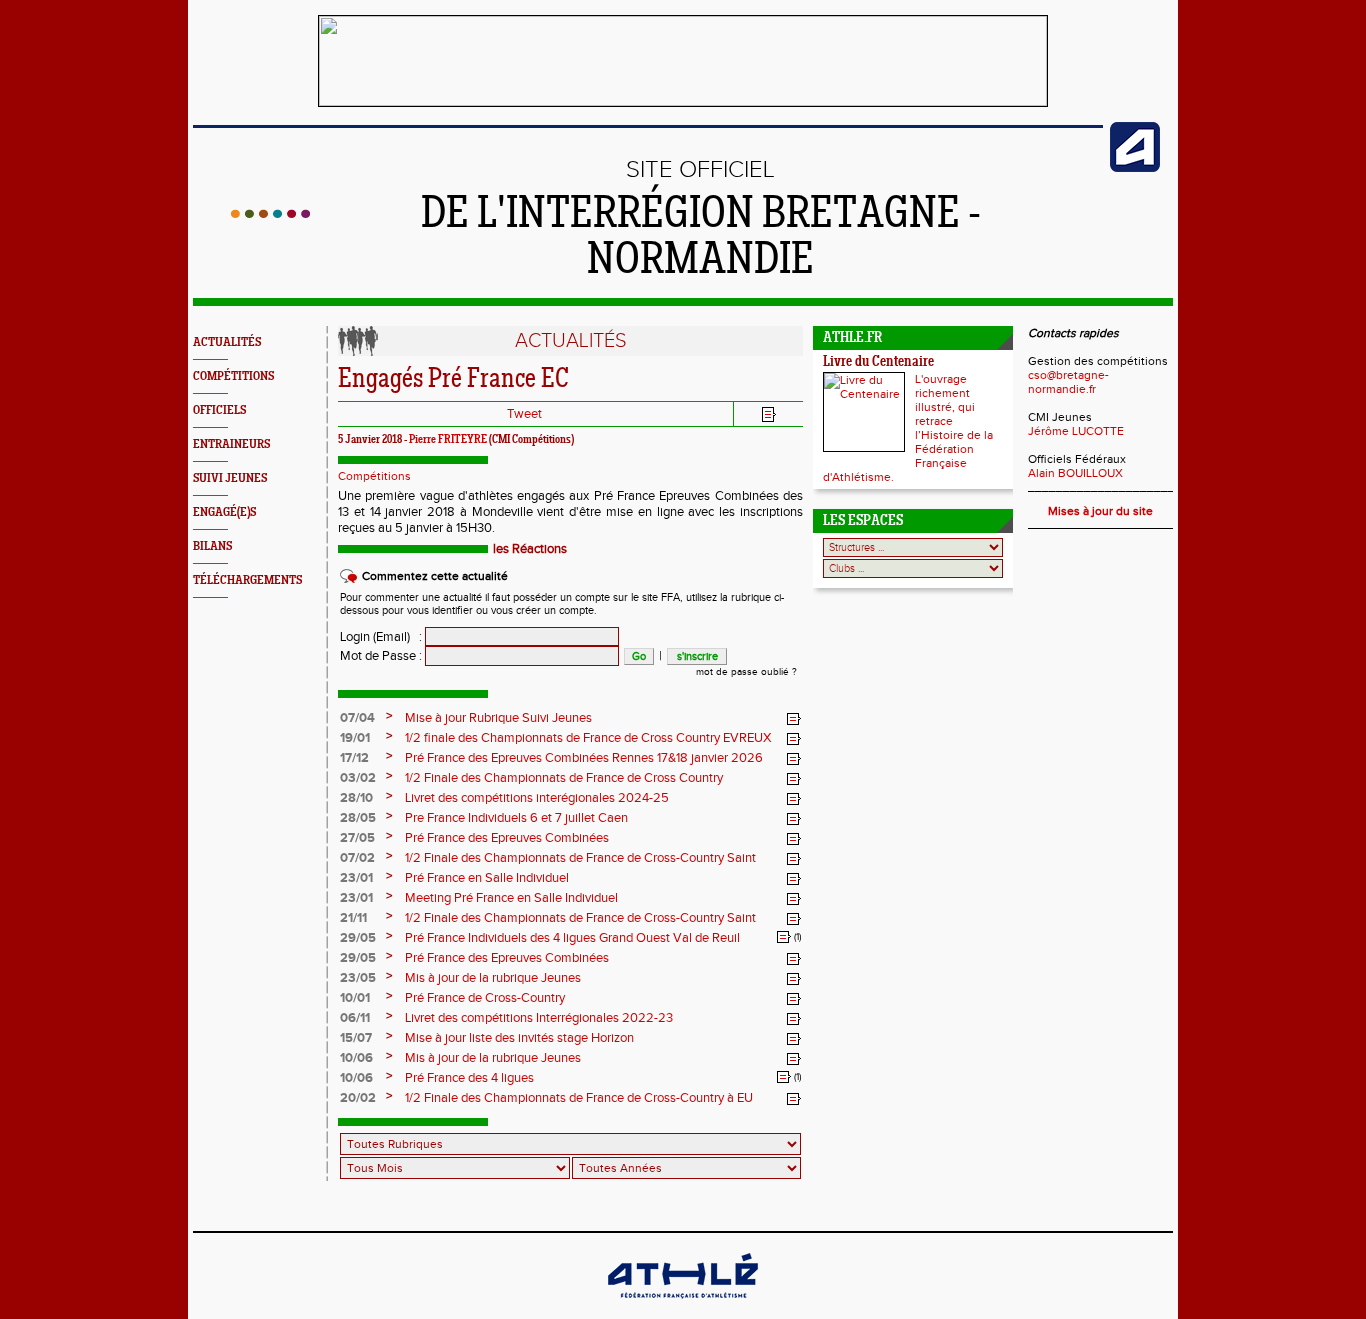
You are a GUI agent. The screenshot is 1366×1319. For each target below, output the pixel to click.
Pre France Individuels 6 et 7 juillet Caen (516, 818)
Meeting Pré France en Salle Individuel (511, 898)
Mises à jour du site (1100, 511)
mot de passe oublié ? (746, 672)
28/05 (358, 818)
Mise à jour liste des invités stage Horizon (519, 1038)
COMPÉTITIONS (233, 376)
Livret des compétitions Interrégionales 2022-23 (539, 1018)
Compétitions (374, 476)
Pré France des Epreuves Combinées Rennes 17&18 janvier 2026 (584, 758)
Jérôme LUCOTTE (1076, 431)
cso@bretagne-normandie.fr (1068, 382)
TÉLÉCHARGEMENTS (247, 580)
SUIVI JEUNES (230, 478)
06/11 (355, 1018)
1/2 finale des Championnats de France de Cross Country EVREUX (588, 738)
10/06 (356, 1058)
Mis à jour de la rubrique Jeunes (493, 978)
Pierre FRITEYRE (448, 440)
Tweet (524, 414)
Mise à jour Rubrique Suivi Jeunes (498, 718)
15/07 (356, 1038)
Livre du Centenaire (878, 362)
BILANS (212, 546)
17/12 (354, 758)
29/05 (358, 938)
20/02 (358, 1098)
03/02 (358, 778)
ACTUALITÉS (227, 342)
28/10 (356, 798)
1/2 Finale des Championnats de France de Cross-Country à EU (579, 1098)
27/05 (357, 838)
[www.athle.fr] (1135, 168)
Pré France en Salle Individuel (487, 878)
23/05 (358, 978)
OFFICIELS (219, 410)
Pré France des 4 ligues (469, 1078)
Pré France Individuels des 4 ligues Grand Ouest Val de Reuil (572, 938)
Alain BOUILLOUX (1075, 473)
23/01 (356, 878)
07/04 (357, 718)
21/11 (353, 918)
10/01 (355, 998)
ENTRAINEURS (231, 444)
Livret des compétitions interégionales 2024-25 (537, 798)
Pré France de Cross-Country (485, 998)
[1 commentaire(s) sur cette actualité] (784, 937)
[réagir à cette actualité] (794, 719)
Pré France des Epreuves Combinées (507, 838)
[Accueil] (270, 214)
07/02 (357, 858)
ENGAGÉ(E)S (224, 512)
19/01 (355, 738)
